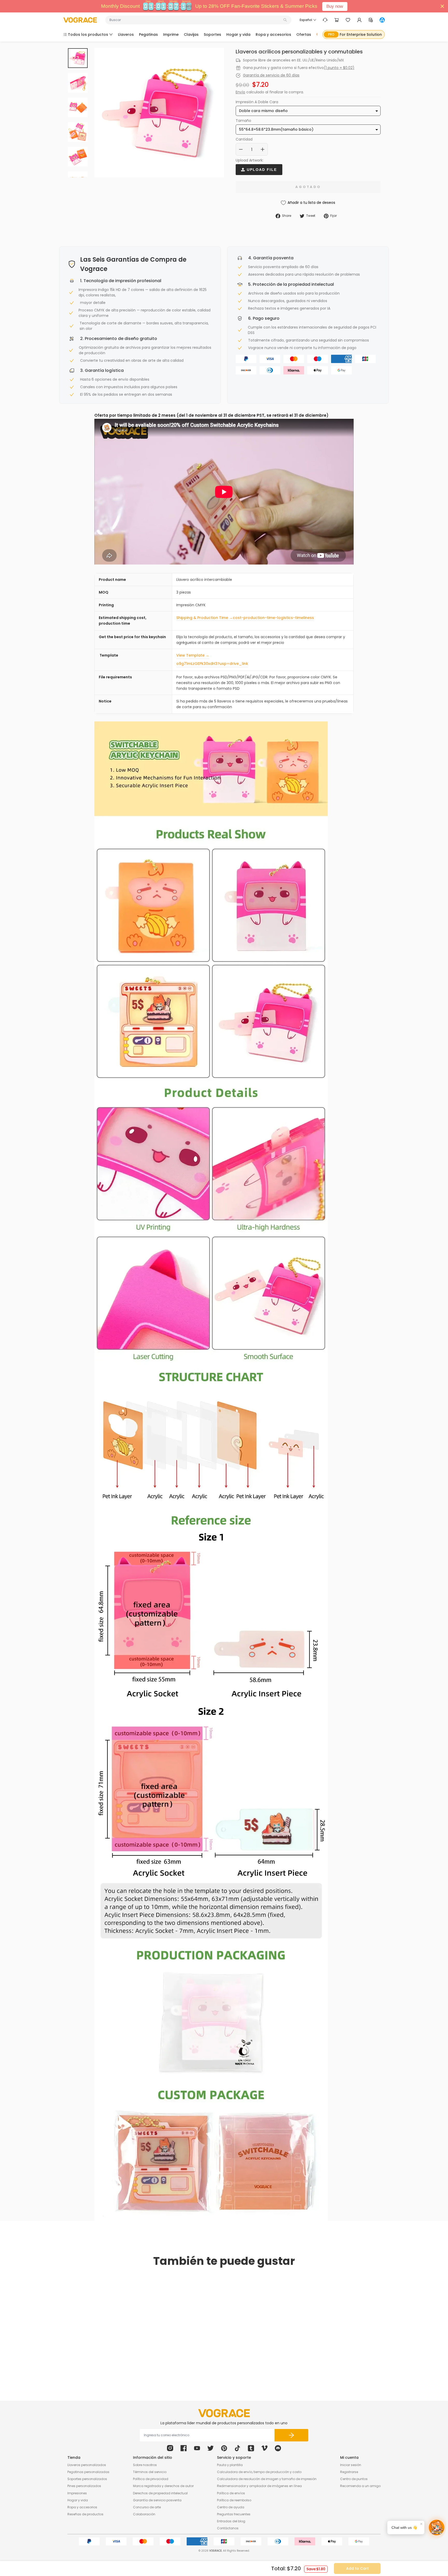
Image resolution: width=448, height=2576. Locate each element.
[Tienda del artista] (382, 20)
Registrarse (349, 2472)
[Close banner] (442, 6)
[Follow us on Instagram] (170, 2448)
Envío (240, 92)
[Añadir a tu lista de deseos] (135, 2348)
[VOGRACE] (80, 20)
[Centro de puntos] (371, 20)
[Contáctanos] (325, 20)
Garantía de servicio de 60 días (271, 75)
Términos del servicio (150, 2472)
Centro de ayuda (231, 2507)
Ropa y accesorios (82, 2507)
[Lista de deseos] (348, 20)
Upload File (261, 170)
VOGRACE (215, 2551)
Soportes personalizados (87, 2479)
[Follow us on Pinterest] (224, 2448)
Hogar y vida (78, 2500)
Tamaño (243, 121)
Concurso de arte (147, 2507)
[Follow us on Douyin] (237, 2448)
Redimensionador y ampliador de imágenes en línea (259, 2486)
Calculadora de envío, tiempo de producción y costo (259, 2472)
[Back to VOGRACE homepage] (224, 2413)
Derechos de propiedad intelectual (160, 2493)
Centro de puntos (354, 2479)
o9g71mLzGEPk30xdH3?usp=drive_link (212, 664)
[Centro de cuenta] (359, 20)
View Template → (193, 655)
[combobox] (196, 20)
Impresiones (77, 2493)
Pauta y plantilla (230, 2465)
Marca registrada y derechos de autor (163, 2486)
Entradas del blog (231, 2521)
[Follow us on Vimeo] (264, 2448)
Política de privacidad (151, 2479)
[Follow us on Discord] (278, 2448)
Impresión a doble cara (257, 102)
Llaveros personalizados (87, 2465)
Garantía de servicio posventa (157, 2500)
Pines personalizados (84, 2486)
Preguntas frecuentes (234, 2514)
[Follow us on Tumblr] (251, 2448)
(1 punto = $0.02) (339, 68)
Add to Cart (357, 2568)
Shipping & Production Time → (205, 618)
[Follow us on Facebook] (184, 2448)
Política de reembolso (234, 2500)
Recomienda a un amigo (360, 2486)
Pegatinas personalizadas (88, 2472)
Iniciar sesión (351, 2465)
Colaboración (144, 2514)
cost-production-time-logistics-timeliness (273, 618)
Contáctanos (228, 2528)
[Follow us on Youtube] (197, 2448)
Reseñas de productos (85, 2514)
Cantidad (244, 139)
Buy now (335, 6)
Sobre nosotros (145, 2465)
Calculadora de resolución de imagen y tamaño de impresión (267, 2479)
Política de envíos (231, 2493)
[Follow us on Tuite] (211, 2448)
